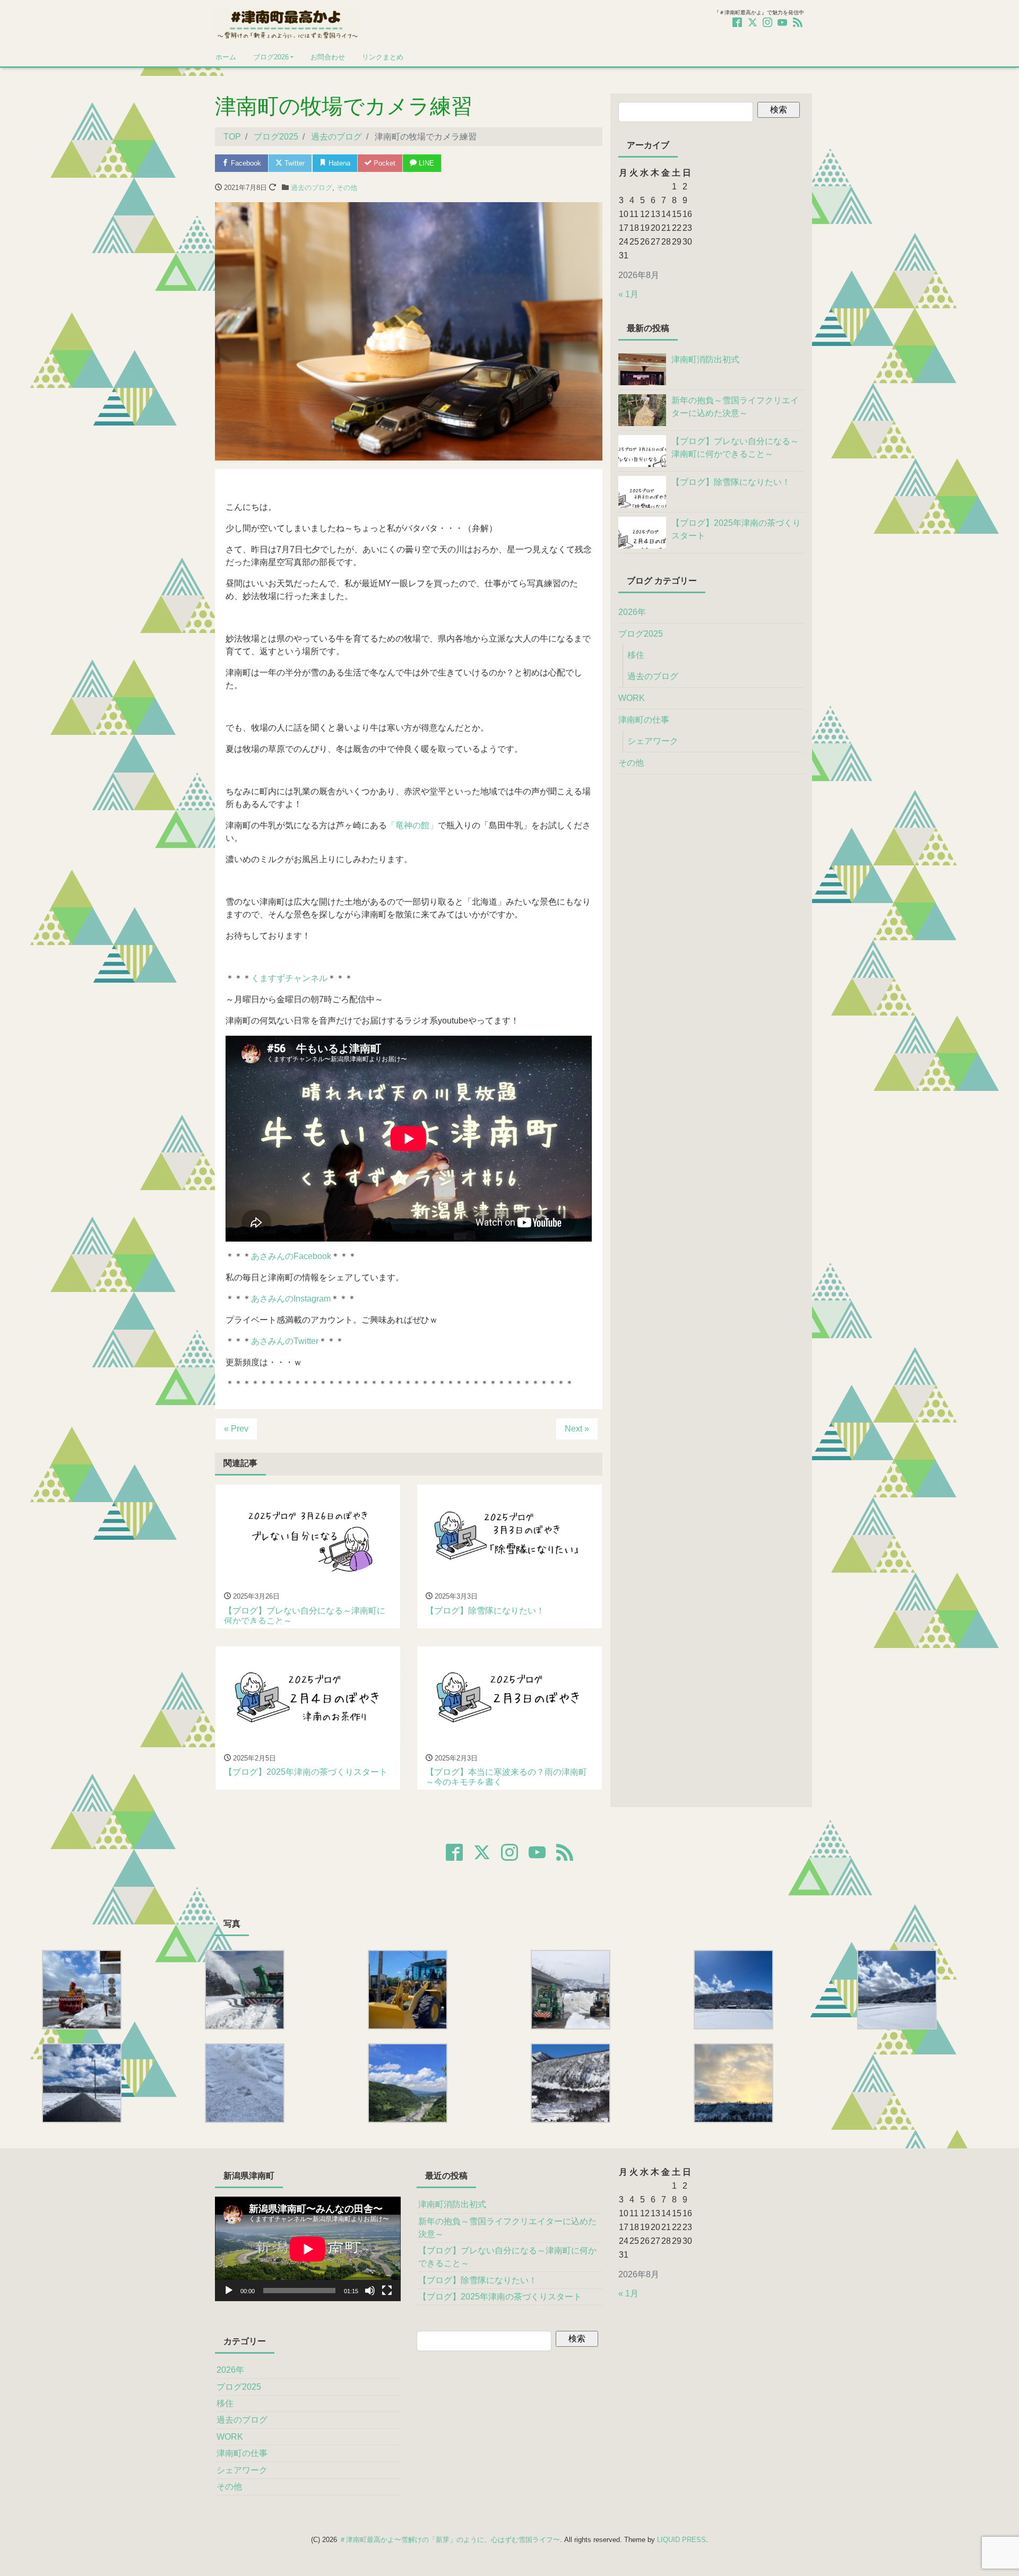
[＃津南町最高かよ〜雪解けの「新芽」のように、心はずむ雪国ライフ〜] (287, 23)
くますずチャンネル (289, 978)
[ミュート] (370, 2291)
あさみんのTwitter (285, 1341)
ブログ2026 (271, 57)
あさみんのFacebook (291, 1256)
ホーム (226, 57)
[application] (308, 2249)
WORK (632, 698)
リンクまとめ (383, 57)
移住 (636, 655)
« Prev (236, 1429)
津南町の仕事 (644, 720)
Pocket (383, 163)
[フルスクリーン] (387, 2291)
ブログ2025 (641, 634)
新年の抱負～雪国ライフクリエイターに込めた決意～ (507, 2228)
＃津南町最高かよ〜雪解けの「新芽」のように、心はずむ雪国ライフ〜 (450, 2540)
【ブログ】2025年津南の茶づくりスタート (500, 2297)
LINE (425, 163)
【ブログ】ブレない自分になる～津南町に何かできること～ (507, 2257)
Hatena (338, 163)
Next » (577, 1429)
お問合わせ (328, 57)
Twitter (293, 163)
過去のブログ (312, 188)
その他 (347, 188)
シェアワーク (653, 741)
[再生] (229, 2291)
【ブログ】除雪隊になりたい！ (478, 2280)
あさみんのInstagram (291, 1299)
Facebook (245, 163)
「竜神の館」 (412, 825)
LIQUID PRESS (681, 2540)
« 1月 (628, 294)
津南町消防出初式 (452, 2204)
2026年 (632, 612)
